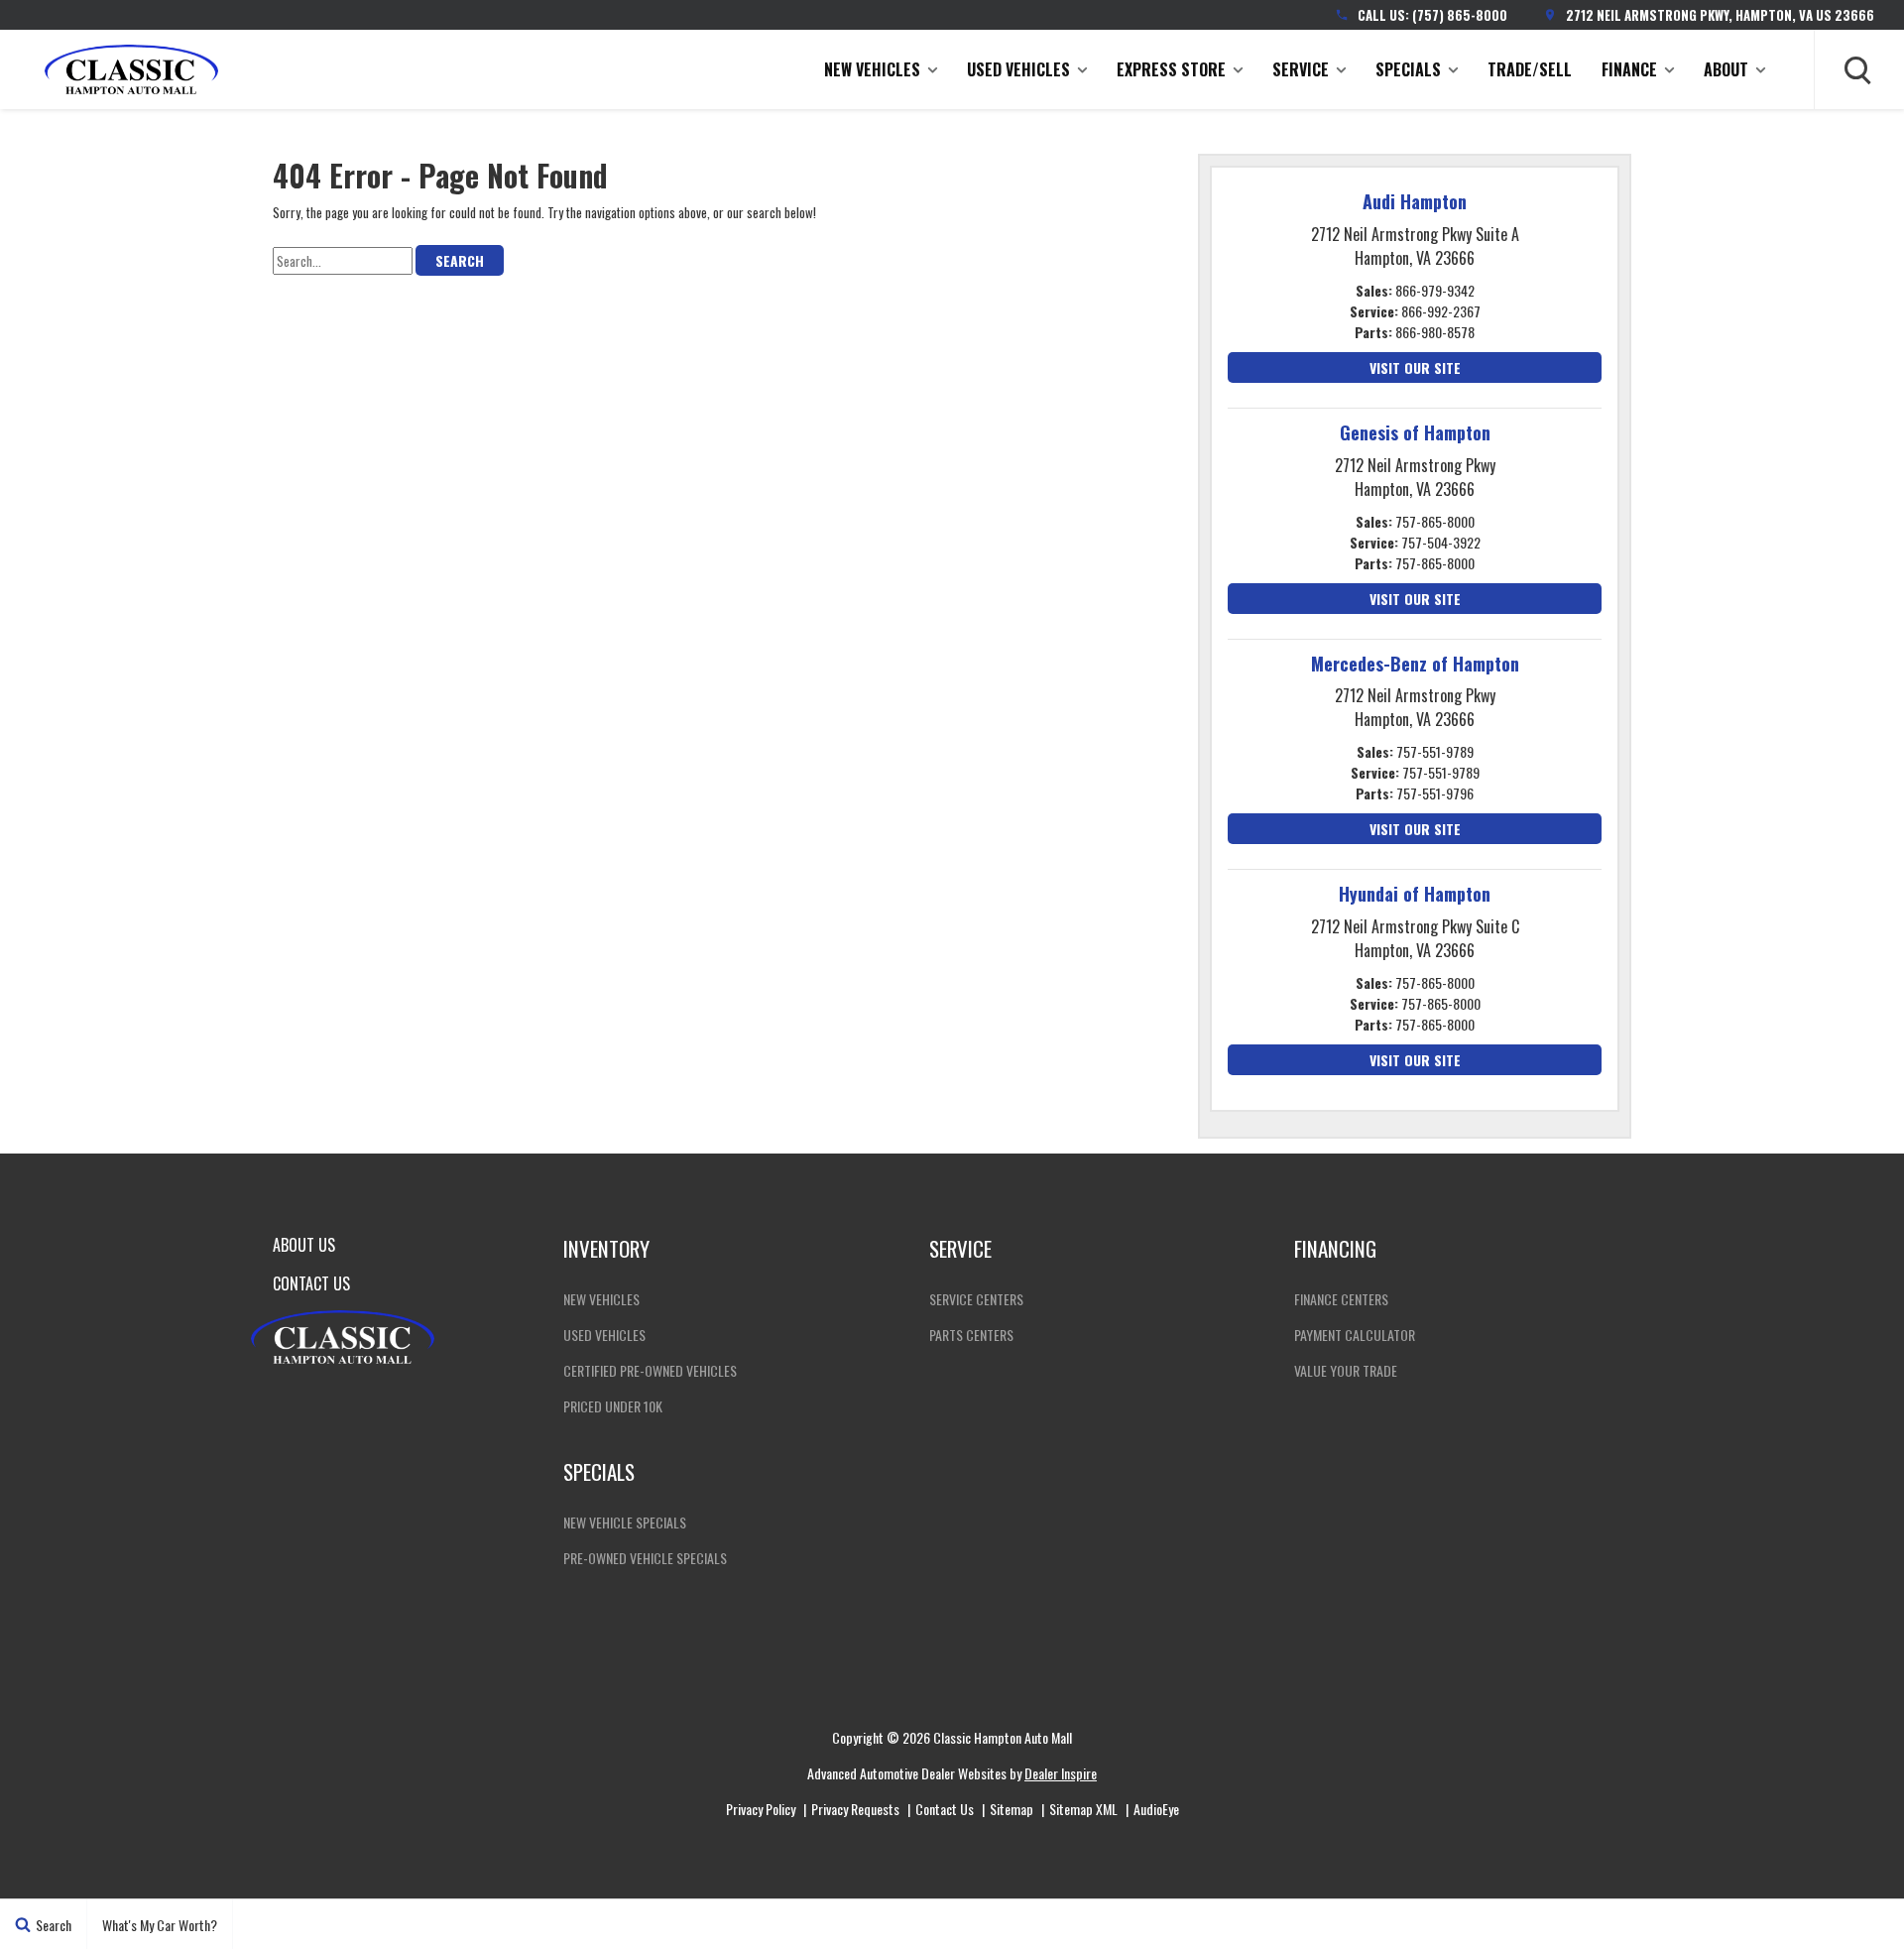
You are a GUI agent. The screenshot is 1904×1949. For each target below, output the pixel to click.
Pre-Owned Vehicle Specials (645, 1558)
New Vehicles (872, 69)
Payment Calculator (1355, 1335)
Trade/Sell (1530, 69)
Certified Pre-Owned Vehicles (650, 1370)
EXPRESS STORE (1171, 69)
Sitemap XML (1083, 1809)
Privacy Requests (855, 1809)
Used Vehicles (1018, 69)
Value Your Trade (1346, 1370)
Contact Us (311, 1283)
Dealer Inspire (1061, 1773)
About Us (304, 1245)
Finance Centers (1341, 1299)
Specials (1408, 69)
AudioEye (1156, 1809)
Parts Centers (971, 1335)
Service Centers (976, 1299)
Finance (1629, 69)
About (1726, 69)
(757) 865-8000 (1460, 15)
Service (1301, 69)
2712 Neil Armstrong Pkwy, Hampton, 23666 (1720, 15)
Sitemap (1011, 1809)
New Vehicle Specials (625, 1522)
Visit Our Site (1415, 367)
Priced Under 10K (613, 1406)
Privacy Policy (761, 1809)
